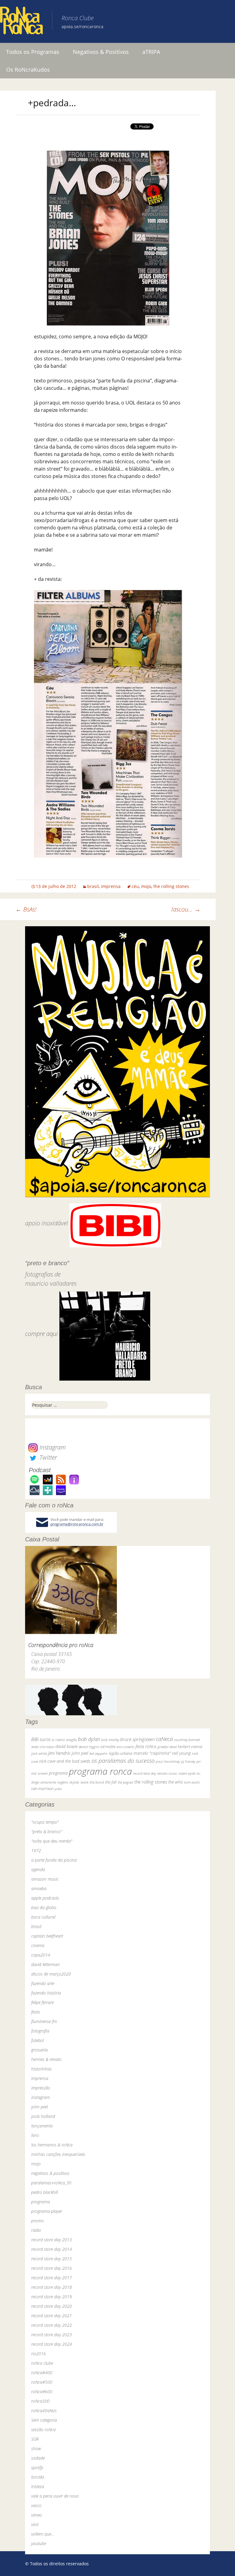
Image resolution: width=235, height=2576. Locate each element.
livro (35, 2135)
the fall (111, 1782)
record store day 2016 (52, 2268)
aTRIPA (151, 52)
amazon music (45, 1879)
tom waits (192, 1782)
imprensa (111, 886)
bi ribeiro (58, 1740)
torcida (38, 2477)
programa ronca (100, 1771)
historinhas (41, 2069)
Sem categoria (44, 2420)
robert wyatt (187, 1773)
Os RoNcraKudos (28, 70)
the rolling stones (171, 886)
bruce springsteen (137, 1739)
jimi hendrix (59, 1753)
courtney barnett (187, 1740)
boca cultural (43, 1917)
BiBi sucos (41, 1739)
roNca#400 (42, 2373)
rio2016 (39, 2354)
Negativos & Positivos (101, 52)
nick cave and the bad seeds (65, 1761)
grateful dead (167, 1747)
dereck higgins (89, 1747)
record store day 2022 (52, 2325)
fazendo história (46, 1993)
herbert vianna (190, 1747)
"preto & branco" (47, 1831)
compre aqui (41, 1334)
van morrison (42, 1789)
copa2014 (41, 1955)
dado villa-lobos (43, 1747)
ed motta (108, 1747)
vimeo (37, 2515)
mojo (146, 886)
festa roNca (146, 1746)
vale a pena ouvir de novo (55, 2496)
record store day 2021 (52, 2316)
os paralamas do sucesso (123, 1760)
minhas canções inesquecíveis (58, 2154)
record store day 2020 (52, 2306)
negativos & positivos (50, 2173)
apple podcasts (45, 1898)
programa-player (47, 2211)
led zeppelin (99, 1753)
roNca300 (40, 2401)
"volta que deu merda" (52, 1841)
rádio (36, 2230)
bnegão (71, 1740)
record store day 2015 (52, 2259)
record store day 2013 (52, 2240)
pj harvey (188, 1761)
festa (35, 2012)
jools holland (43, 2116)
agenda (38, 1869)
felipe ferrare (42, 2002)
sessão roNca (43, 2429)
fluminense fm (44, 2021)
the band (97, 1782)
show (36, 2448)
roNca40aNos (44, 2411)
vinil (35, 2524)
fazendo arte (43, 1983)
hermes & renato (46, 2059)
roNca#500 (42, 2382)
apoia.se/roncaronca (82, 26)
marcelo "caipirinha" (152, 1753)
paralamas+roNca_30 (51, 2183)
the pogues (125, 1782)
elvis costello (125, 1747)
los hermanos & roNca (52, 2145)
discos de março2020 (51, 1974)
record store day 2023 (52, 2335)
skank (84, 1782)
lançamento (42, 2126)
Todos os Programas (33, 52)
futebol (37, 2040)
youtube (39, 2543)
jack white (39, 1753)
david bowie (66, 1746)
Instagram (52, 1447)
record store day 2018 (52, 2287)
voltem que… (43, 2534)
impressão (41, 2088)
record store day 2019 (52, 2297)
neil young (181, 1753)
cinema (38, 1945)
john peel (80, 1753)
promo (37, 2221)
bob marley (110, 1740)
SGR (35, 2439)
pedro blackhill (45, 2192)
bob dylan (89, 1739)
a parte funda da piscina (54, 1860)
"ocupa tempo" (45, 1822)
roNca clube (42, 2363)
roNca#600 (42, 2392)
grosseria (39, 2050)
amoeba (39, 1888)
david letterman (45, 1964)
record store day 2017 (52, 2278)
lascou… (186, 909)
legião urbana (121, 1753)
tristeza (38, 2486)
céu (135, 886)
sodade (38, 2458)
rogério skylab (68, 1782)
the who (176, 1782)
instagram (41, 2097)
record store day (145, 1773)
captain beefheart (47, 1936)
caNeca (164, 1739)
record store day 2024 (52, 2344)
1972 (36, 1850)
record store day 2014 (52, 2249)
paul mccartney (168, 1761)
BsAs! (26, 909)
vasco (36, 2505)
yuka (58, 1789)
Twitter (47, 1457)
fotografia (40, 2031)
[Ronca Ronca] (21, 22)
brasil (93, 886)
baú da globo (44, 1907)
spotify (37, 2467)
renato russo (167, 1773)
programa (58, 1773)
